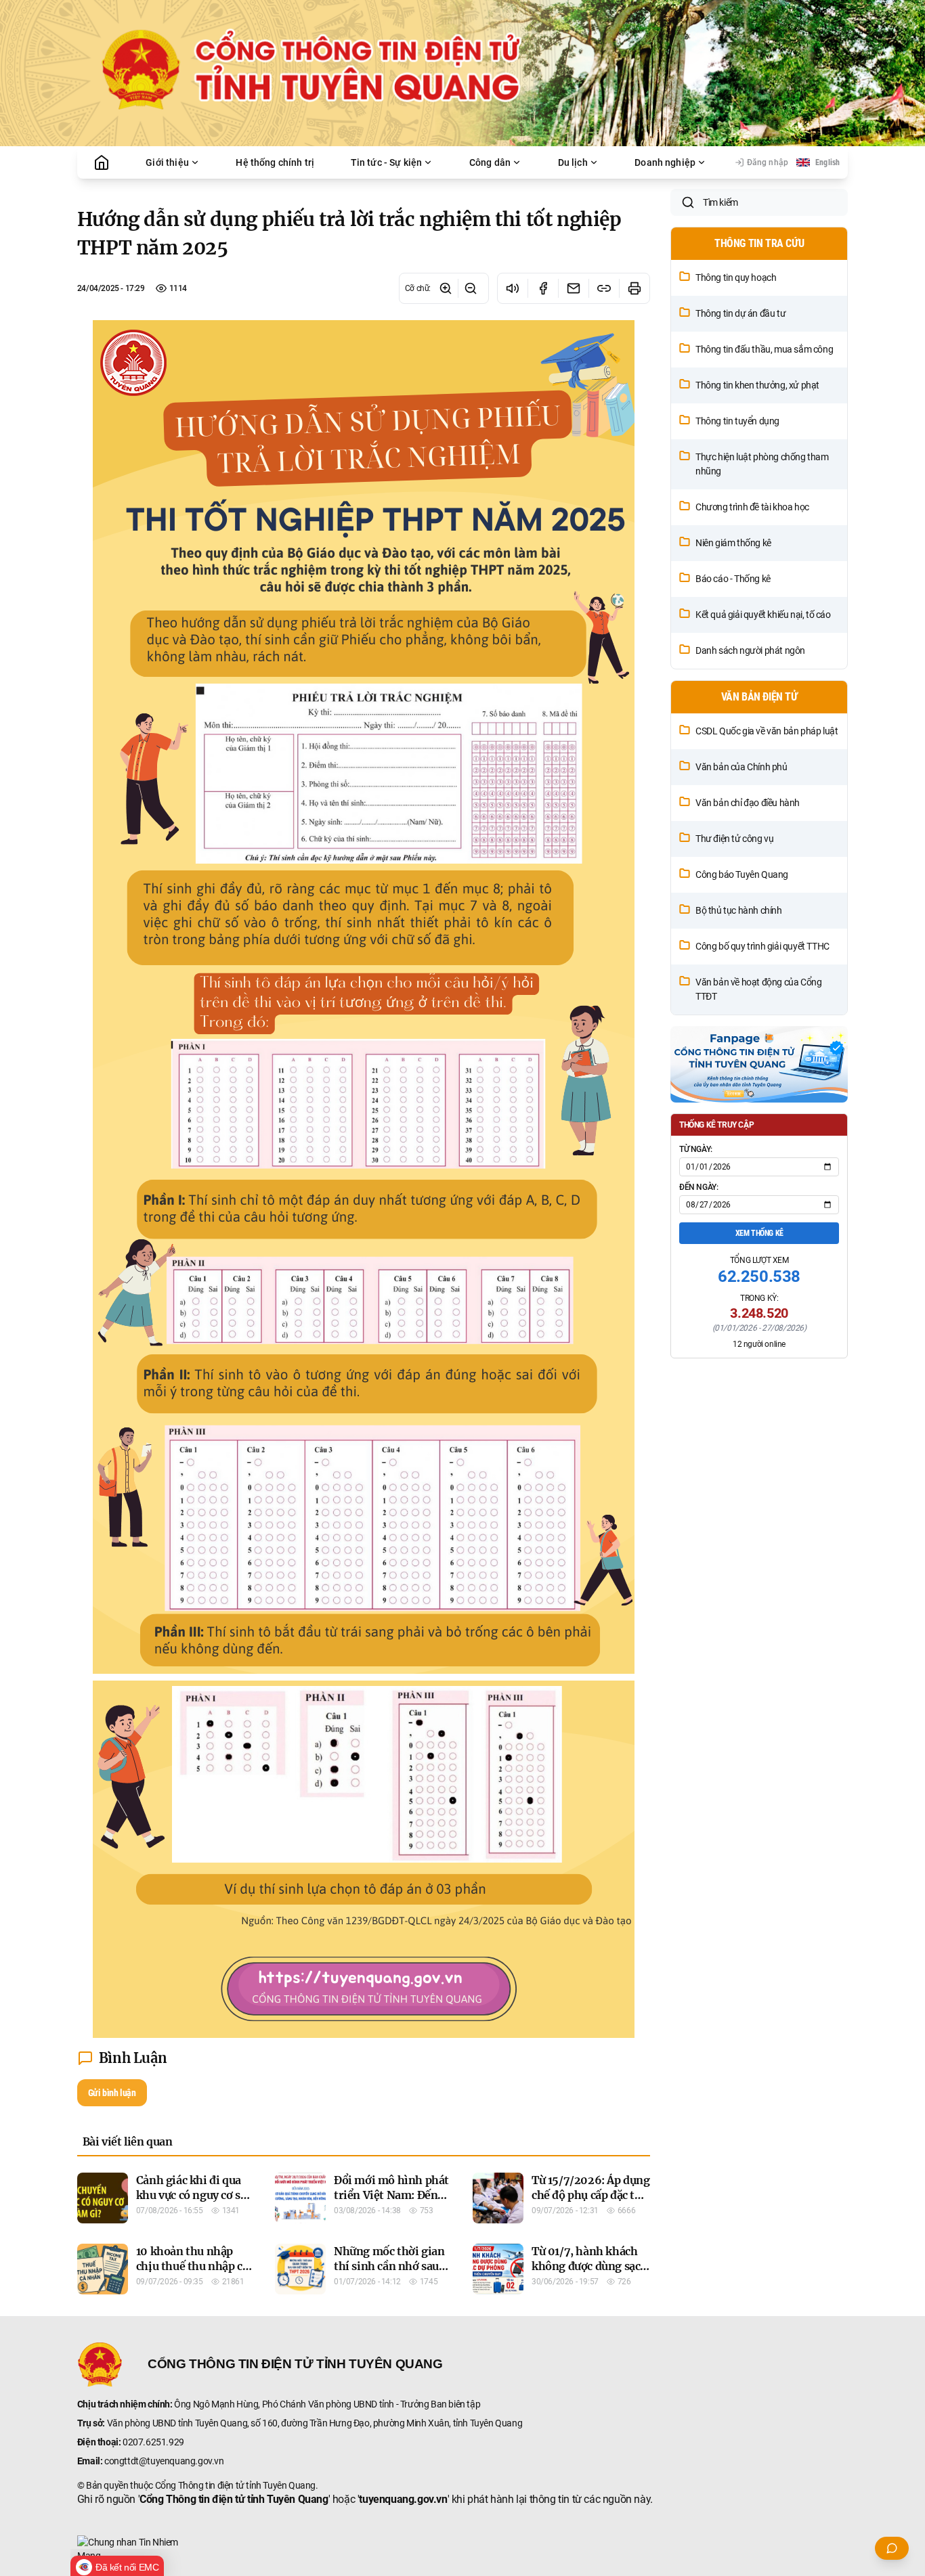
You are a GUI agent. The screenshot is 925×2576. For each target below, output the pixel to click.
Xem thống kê (759, 1233)
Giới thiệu (167, 162)
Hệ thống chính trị (275, 162)
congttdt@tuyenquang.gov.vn (164, 2461)
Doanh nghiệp (665, 162)
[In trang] (634, 288)
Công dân (490, 162)
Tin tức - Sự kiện (387, 162)
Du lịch (573, 162)
